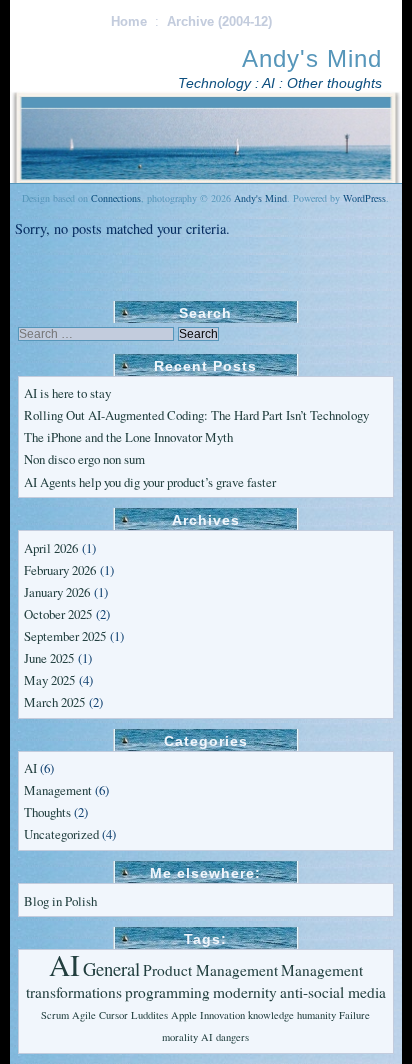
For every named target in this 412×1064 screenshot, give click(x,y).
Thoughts (47, 812)
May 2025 (49, 680)
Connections (116, 198)
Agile (84, 1015)
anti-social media (333, 992)
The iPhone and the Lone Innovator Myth (128, 437)
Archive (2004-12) (219, 21)
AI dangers (225, 1037)
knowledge (271, 1015)
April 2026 (51, 548)
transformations (74, 992)
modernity (245, 992)
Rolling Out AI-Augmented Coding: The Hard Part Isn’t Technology (196, 415)
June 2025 (49, 658)
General (111, 968)
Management (58, 790)
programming (167, 992)
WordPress (364, 198)
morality (180, 1037)
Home (129, 21)
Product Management (210, 970)
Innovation (222, 1015)
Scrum (55, 1015)
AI (30, 768)
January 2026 (57, 592)
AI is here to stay (67, 393)
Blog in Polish (60, 901)
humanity (316, 1015)
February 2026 (60, 570)
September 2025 (65, 636)
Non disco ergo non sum (84, 459)
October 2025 (58, 614)
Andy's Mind (312, 58)
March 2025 (54, 702)
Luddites (149, 1015)
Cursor (113, 1015)
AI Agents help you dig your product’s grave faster (150, 482)
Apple (184, 1015)
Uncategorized (61, 834)
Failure (354, 1015)
